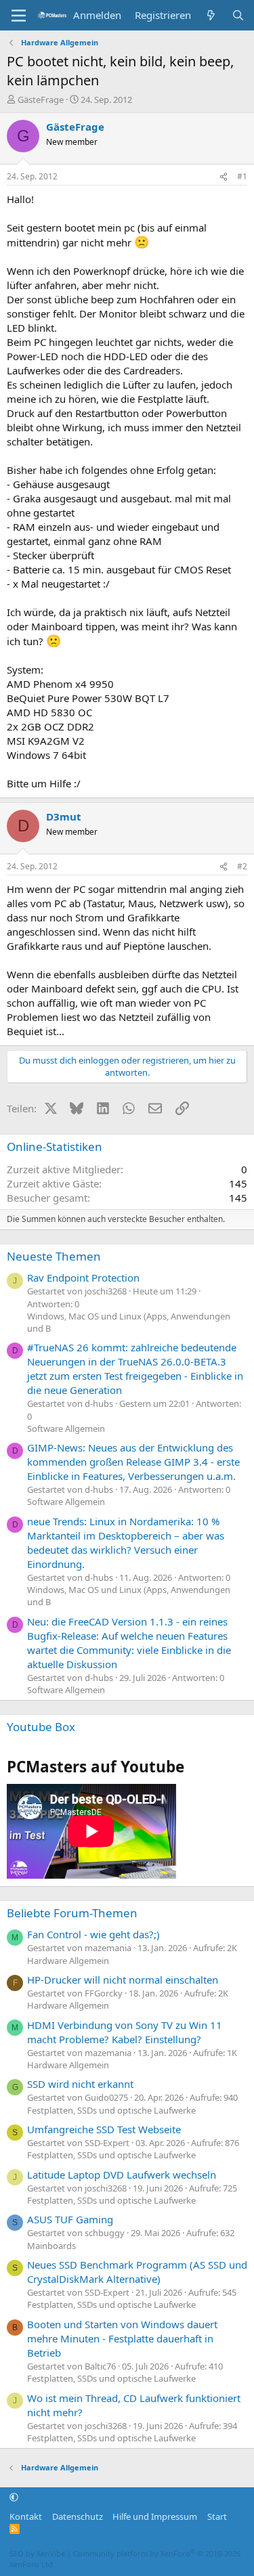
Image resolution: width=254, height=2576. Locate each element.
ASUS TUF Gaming (70, 2219)
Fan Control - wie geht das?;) (93, 1934)
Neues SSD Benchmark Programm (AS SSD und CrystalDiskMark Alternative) (137, 2272)
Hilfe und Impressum (155, 2516)
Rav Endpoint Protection (83, 1278)
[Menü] (19, 16)
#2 (242, 866)
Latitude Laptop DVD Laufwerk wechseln (122, 2175)
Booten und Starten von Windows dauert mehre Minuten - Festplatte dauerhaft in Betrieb (122, 2338)
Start (217, 2516)
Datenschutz (78, 2516)
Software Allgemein (66, 1428)
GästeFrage (41, 100)
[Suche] (238, 15)
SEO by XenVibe (37, 2553)
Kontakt (26, 2516)
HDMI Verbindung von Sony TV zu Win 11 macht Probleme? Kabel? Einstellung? (125, 2032)
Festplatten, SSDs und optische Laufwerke (111, 2110)
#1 (242, 176)
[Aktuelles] (211, 15)
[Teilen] (224, 177)
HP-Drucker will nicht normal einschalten (123, 1980)
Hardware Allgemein (68, 1961)
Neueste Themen (54, 1256)
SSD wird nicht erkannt (80, 2084)
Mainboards (51, 2246)
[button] (14, 2497)
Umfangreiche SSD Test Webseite (104, 2129)
